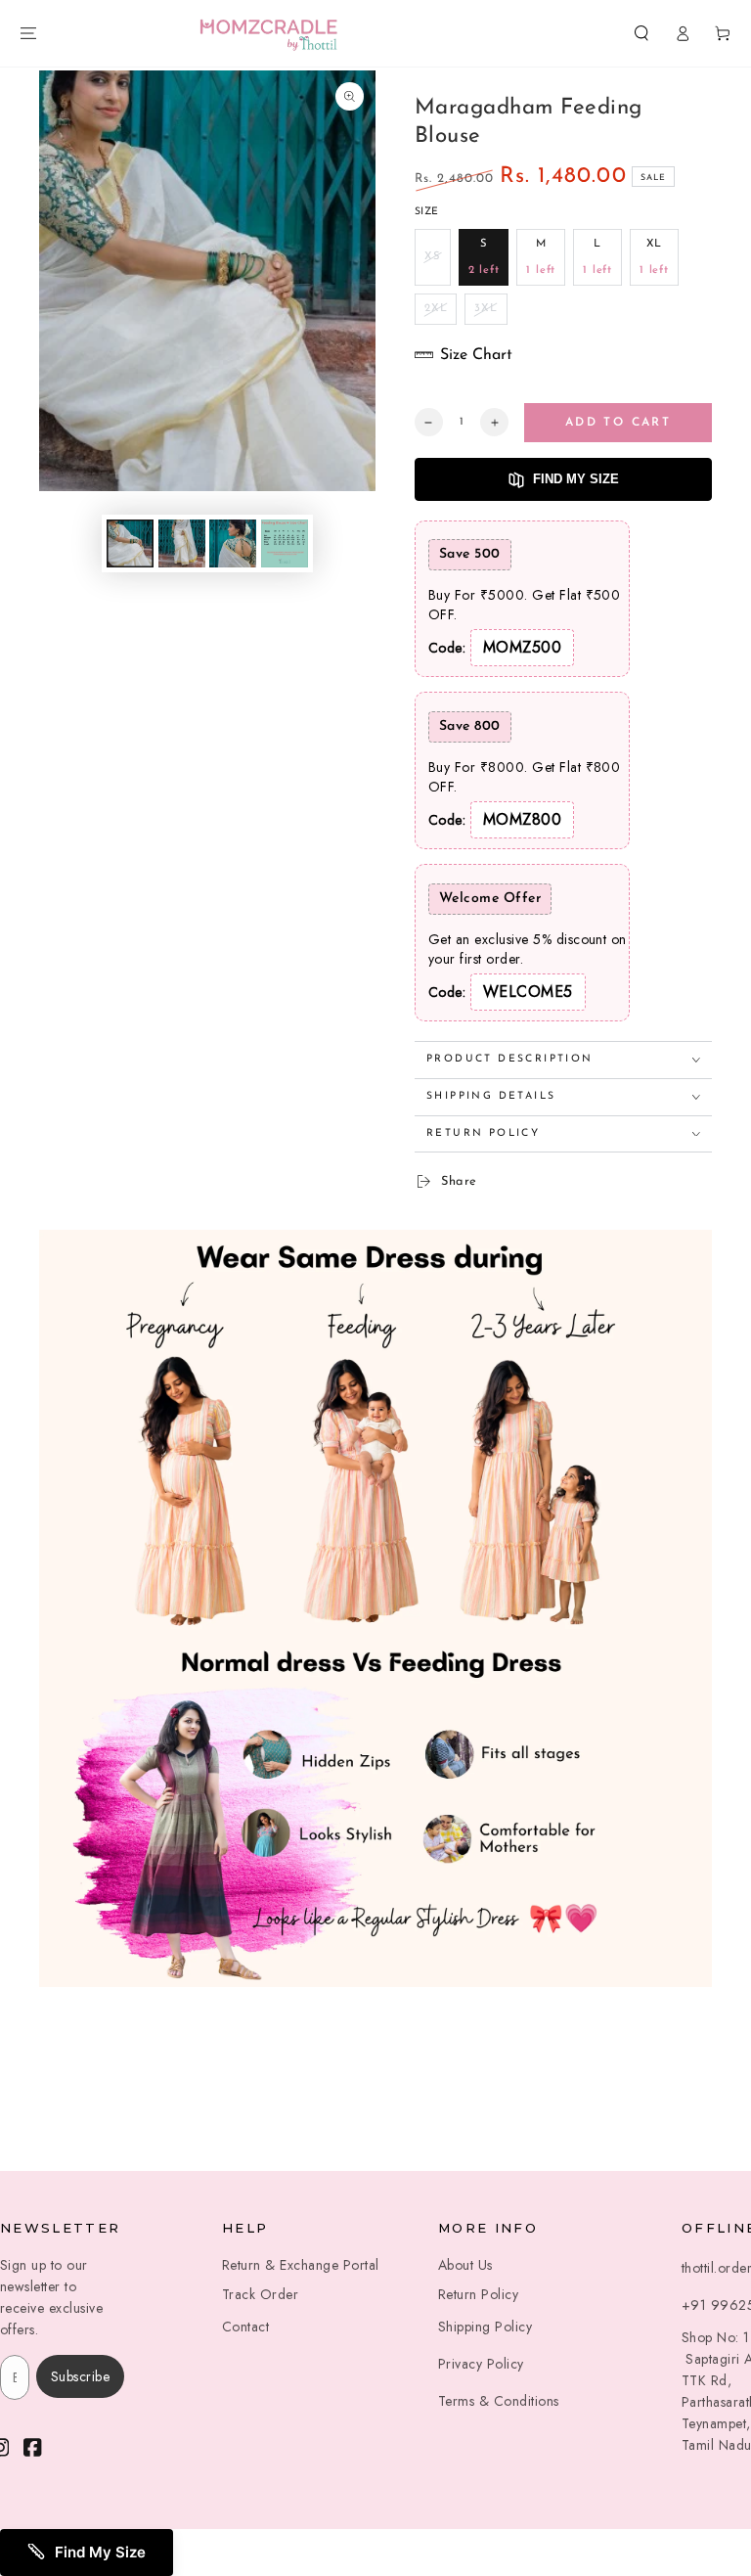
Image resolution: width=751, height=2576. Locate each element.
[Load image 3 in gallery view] (233, 543)
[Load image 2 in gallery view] (182, 543)
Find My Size (576, 479)
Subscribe (81, 2376)
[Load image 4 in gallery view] (285, 543)
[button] (641, 33)
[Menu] (28, 33)
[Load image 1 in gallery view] (130, 543)
